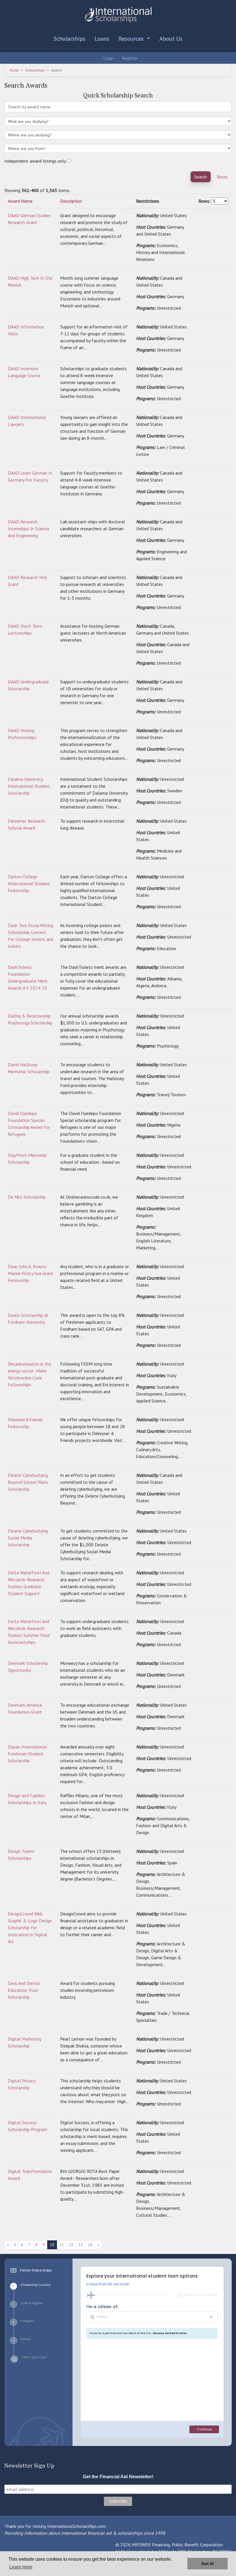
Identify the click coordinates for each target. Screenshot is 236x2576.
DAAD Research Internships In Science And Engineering (28, 529)
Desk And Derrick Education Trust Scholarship (24, 1990)
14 (90, 2245)
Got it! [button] (208, 2564)
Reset (222, 177)
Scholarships (70, 39)
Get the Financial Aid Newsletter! (118, 2477)
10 (52, 2245)
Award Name (20, 201)
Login (108, 58)
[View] (201, 215)
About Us (171, 39)
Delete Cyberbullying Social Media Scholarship (28, 1538)
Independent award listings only (35, 161)
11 (62, 2245)
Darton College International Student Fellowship (29, 883)
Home (14, 70)
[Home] (118, 15)
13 (81, 2245)
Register (129, 58)
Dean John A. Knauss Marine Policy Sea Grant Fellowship (31, 1273)
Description (71, 201)
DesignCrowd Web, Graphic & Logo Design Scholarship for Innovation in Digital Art (30, 1928)
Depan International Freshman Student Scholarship (27, 1754)
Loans (102, 39)
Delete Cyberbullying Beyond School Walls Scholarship (28, 1482)
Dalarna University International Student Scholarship (29, 786)
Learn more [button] (21, 2567)
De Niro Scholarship (27, 1197)
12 (71, 2245)
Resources (132, 39)
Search (201, 177)
